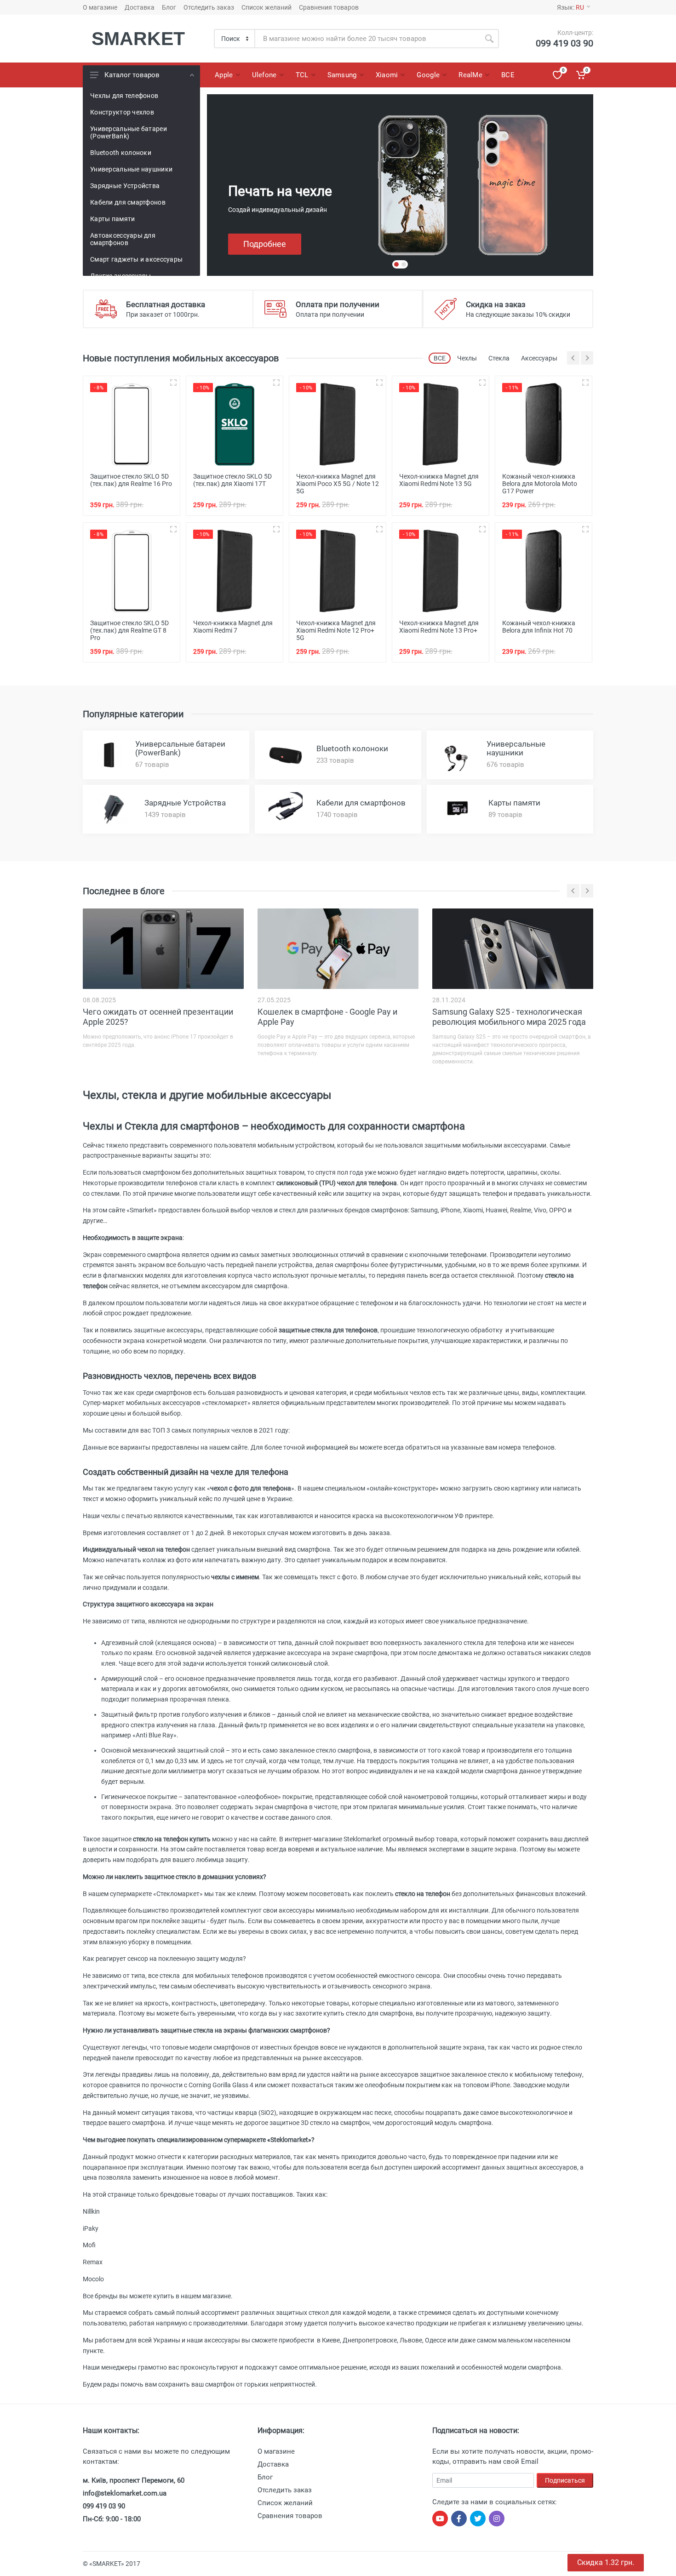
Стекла (499, 358)
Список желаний (266, 7)
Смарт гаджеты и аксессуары (136, 259)
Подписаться (565, 2480)
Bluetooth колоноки (121, 153)
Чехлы (467, 358)
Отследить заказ (209, 7)
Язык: (570, 7)
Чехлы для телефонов (124, 96)
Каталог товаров (132, 75)
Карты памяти (112, 219)
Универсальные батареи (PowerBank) (129, 132)
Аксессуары (539, 358)
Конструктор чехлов (122, 112)
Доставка (140, 7)
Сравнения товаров (329, 7)
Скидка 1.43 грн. (606, 2562)
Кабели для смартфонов (128, 202)
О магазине (100, 7)
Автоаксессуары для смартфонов (123, 239)
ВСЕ (440, 358)
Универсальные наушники (131, 169)
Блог (169, 7)
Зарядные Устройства (125, 186)
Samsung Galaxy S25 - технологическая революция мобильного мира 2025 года (509, 1017)
